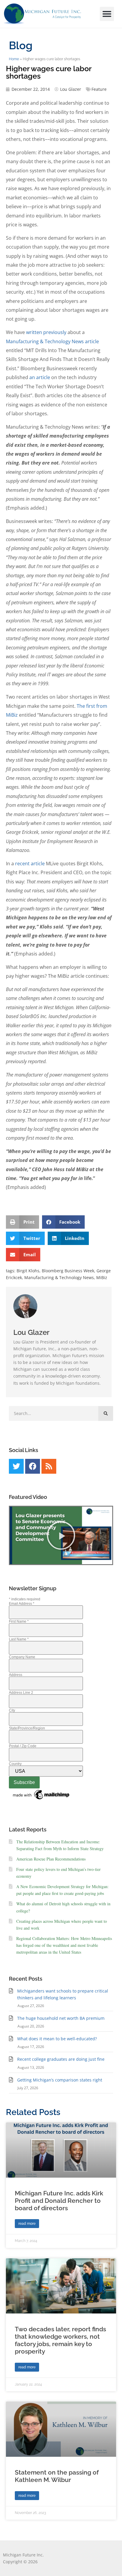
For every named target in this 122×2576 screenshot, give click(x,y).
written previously (46, 332)
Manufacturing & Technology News (59, 1277)
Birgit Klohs (28, 1271)
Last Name (19, 1639)
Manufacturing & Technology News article (52, 341)
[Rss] (49, 1466)
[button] (107, 14)
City (12, 1710)
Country (15, 1764)
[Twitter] (16, 1466)
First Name (19, 1621)
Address (16, 1675)
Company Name (22, 1657)
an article (39, 377)
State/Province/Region (27, 1728)
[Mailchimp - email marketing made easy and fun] (41, 1800)
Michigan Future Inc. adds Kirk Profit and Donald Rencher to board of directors (59, 2201)
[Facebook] (33, 1466)
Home (14, 59)
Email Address (22, 1604)
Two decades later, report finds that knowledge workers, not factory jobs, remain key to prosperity (60, 2340)
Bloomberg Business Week (68, 1271)
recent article (30, 864)
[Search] (106, 1413)
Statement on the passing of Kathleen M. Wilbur (57, 2476)
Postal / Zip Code (23, 1746)
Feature (99, 89)
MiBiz (102, 1277)
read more (27, 2224)
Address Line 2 (21, 1693)
